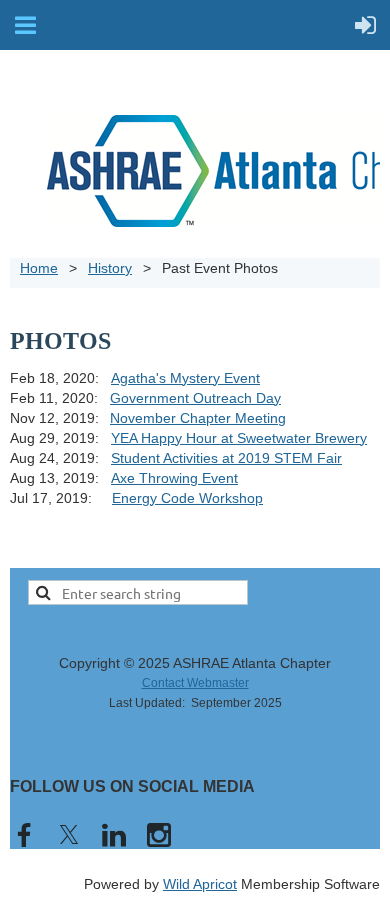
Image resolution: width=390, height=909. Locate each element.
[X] (69, 835)
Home (39, 268)
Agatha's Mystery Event (185, 378)
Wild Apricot (200, 884)
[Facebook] (24, 835)
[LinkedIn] (114, 835)
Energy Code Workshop (187, 498)
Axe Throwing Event (174, 478)
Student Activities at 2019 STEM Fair (226, 458)
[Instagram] (159, 835)
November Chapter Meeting (198, 418)
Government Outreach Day (195, 398)
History (110, 268)
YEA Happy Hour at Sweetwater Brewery (239, 438)
